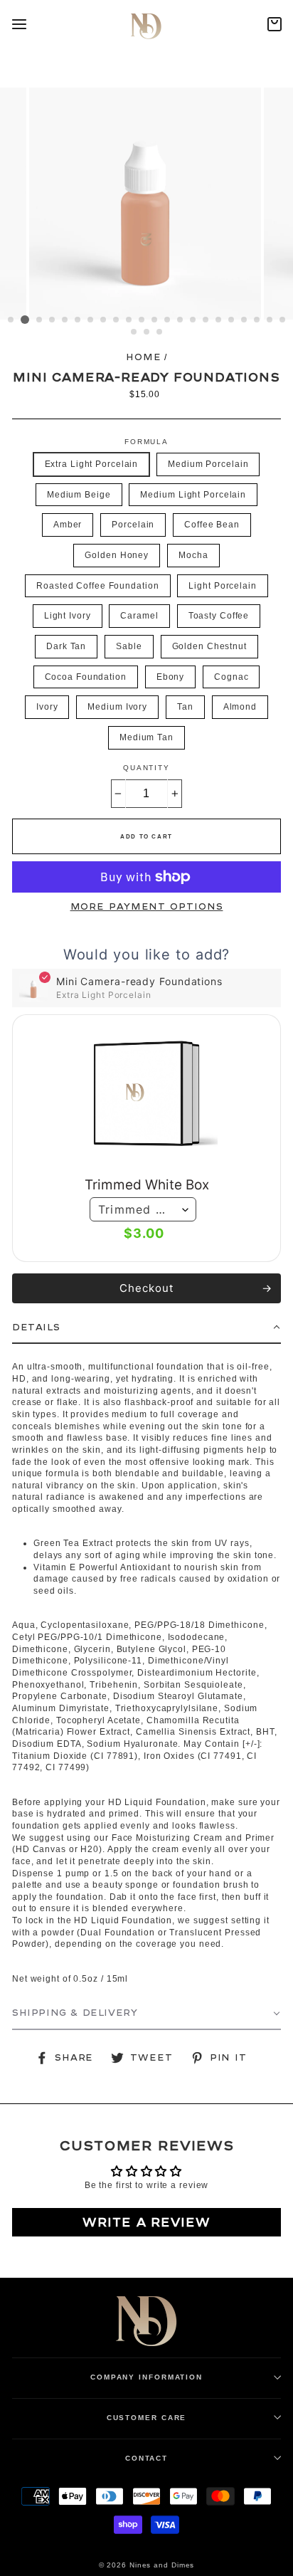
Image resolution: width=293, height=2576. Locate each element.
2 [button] (25, 320)
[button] (146, 1328)
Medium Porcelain (208, 464)
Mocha (193, 555)
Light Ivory (68, 616)
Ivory (47, 707)
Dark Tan (66, 646)
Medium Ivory (117, 707)
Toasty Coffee (219, 616)
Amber (68, 525)
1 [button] (11, 320)
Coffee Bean (212, 525)
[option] (146, 204)
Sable (129, 646)
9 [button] (117, 320)
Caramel (139, 616)
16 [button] (206, 320)
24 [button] (147, 332)
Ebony (170, 677)
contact (146, 2458)
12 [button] (155, 320)
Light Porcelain (222, 586)
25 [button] (160, 332)
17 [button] (219, 320)
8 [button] (104, 320)
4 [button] (53, 320)
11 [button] (142, 320)
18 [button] (232, 320)
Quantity (146, 768)
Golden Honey (117, 555)
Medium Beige (79, 495)
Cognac (231, 677)
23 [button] (134, 332)
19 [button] (245, 320)
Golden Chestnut (209, 646)
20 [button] (257, 320)
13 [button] (168, 320)
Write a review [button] (146, 2222)
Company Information (146, 2377)
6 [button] (78, 320)
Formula (146, 442)
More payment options (147, 907)
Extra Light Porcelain (92, 464)
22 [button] (283, 320)
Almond (240, 707)
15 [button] (193, 320)
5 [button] (65, 320)
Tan (185, 707)
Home (144, 357)
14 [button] (181, 320)
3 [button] (40, 320)
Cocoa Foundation (86, 677)
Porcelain (133, 525)
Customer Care (147, 2418)
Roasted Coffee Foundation (97, 586)
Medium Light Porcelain (193, 495)
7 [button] (91, 320)
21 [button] (270, 320)
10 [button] (129, 320)
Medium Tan (146, 737)
